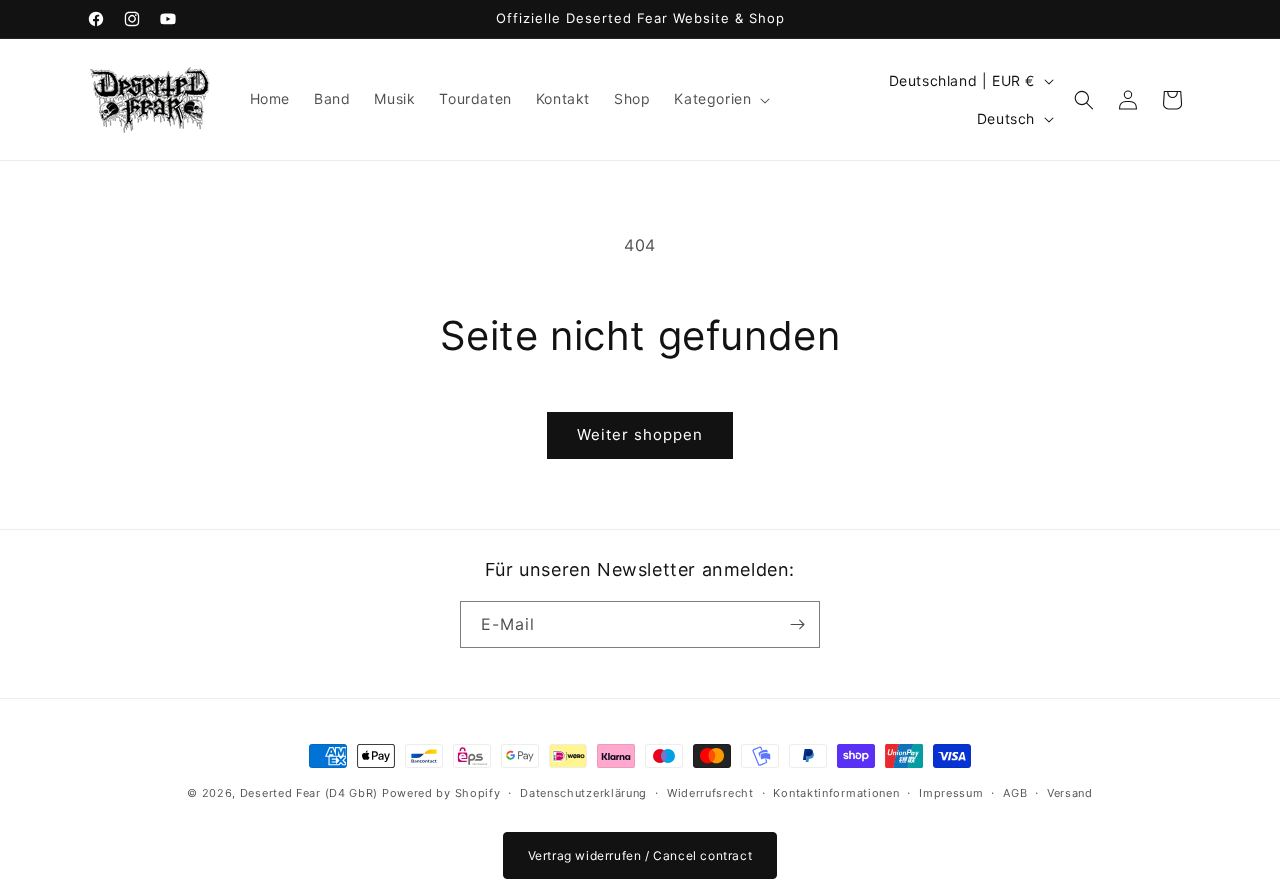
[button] (720, 99)
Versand (1070, 793)
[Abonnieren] (797, 624)
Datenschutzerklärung (583, 793)
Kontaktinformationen (836, 793)
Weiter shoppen (640, 434)
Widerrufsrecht (710, 793)
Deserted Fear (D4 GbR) (309, 793)
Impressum (951, 793)
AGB (1015, 793)
